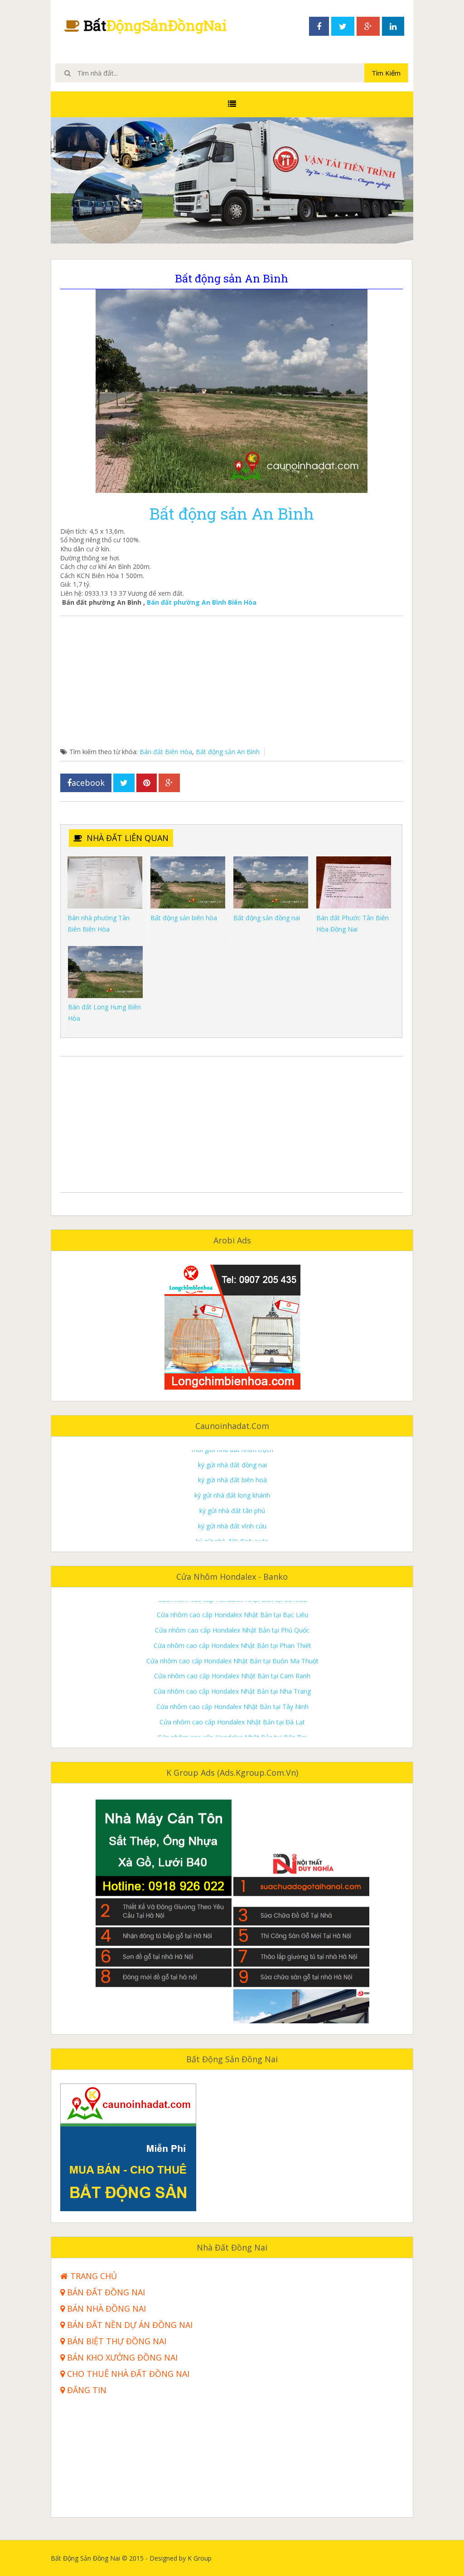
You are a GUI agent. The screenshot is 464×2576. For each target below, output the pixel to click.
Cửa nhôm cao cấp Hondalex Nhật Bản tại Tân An (232, 1736)
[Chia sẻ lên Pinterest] (147, 783)
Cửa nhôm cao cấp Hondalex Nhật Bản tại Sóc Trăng (232, 1721)
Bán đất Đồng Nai (105, 2292)
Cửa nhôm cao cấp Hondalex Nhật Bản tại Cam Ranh (232, 1629)
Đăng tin (86, 2390)
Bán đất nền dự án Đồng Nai (129, 2325)
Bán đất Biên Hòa (166, 752)
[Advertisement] (232, 684)
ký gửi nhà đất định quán (232, 1494)
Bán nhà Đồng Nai (105, 2309)
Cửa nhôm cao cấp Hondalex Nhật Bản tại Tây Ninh (232, 1660)
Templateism (394, 2558)
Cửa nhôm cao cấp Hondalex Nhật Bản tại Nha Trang (232, 1644)
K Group (224, 2558)
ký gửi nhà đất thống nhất (232, 1525)
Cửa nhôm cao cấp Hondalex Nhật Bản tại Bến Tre (232, 1690)
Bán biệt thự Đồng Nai (116, 2341)
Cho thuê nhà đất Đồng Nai (127, 2374)
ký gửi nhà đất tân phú (232, 1463)
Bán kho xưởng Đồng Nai (121, 2358)
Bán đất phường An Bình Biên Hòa (202, 602)
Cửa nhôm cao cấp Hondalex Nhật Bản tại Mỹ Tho (232, 1705)
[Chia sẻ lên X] (124, 783)
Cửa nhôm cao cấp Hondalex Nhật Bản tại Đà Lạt (232, 1675)
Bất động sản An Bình (232, 513)
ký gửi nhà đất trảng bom (232, 1509)
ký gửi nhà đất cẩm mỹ (232, 1540)
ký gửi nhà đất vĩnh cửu (232, 1479)
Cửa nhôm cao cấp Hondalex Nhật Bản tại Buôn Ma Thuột (232, 1613)
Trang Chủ (92, 2276)
